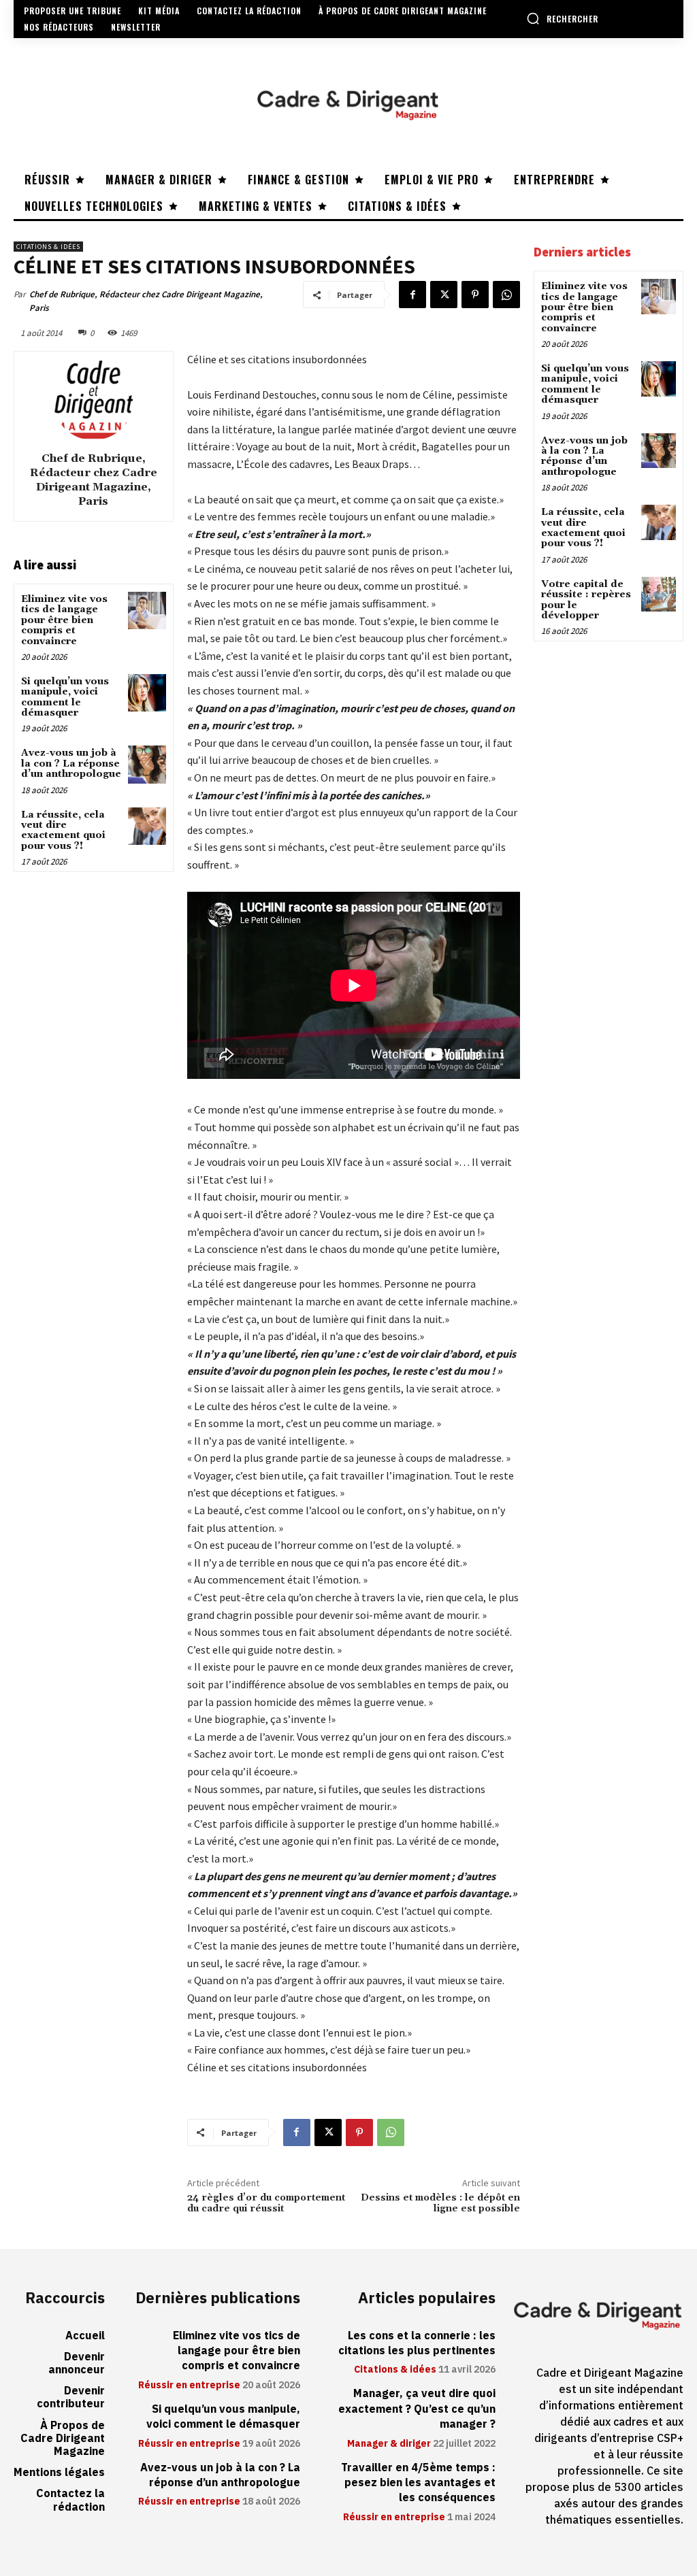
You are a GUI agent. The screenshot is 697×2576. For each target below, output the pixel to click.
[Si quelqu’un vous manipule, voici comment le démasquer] (147, 693)
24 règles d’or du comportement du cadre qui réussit (266, 2204)
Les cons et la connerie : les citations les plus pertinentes (417, 2343)
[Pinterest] (475, 295)
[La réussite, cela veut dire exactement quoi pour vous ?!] (147, 826)
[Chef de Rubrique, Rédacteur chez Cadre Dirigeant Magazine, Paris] (93, 399)
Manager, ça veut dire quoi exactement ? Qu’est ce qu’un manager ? (417, 2409)
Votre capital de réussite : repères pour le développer (586, 600)
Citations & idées (48, 247)
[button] (562, 18)
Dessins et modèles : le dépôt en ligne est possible (440, 2204)
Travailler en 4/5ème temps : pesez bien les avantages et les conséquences (418, 2483)
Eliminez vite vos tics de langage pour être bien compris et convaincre (64, 620)
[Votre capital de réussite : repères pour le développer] (659, 594)
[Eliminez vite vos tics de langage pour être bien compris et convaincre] (147, 610)
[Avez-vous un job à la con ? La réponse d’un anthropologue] (147, 764)
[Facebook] (412, 295)
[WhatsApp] (506, 295)
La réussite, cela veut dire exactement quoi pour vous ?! (63, 831)
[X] (444, 295)
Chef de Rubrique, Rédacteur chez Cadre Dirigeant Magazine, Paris (146, 301)
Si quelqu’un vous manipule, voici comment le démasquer (65, 697)
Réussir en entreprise (189, 2386)
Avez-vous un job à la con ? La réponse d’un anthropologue (71, 764)
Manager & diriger (389, 2444)
